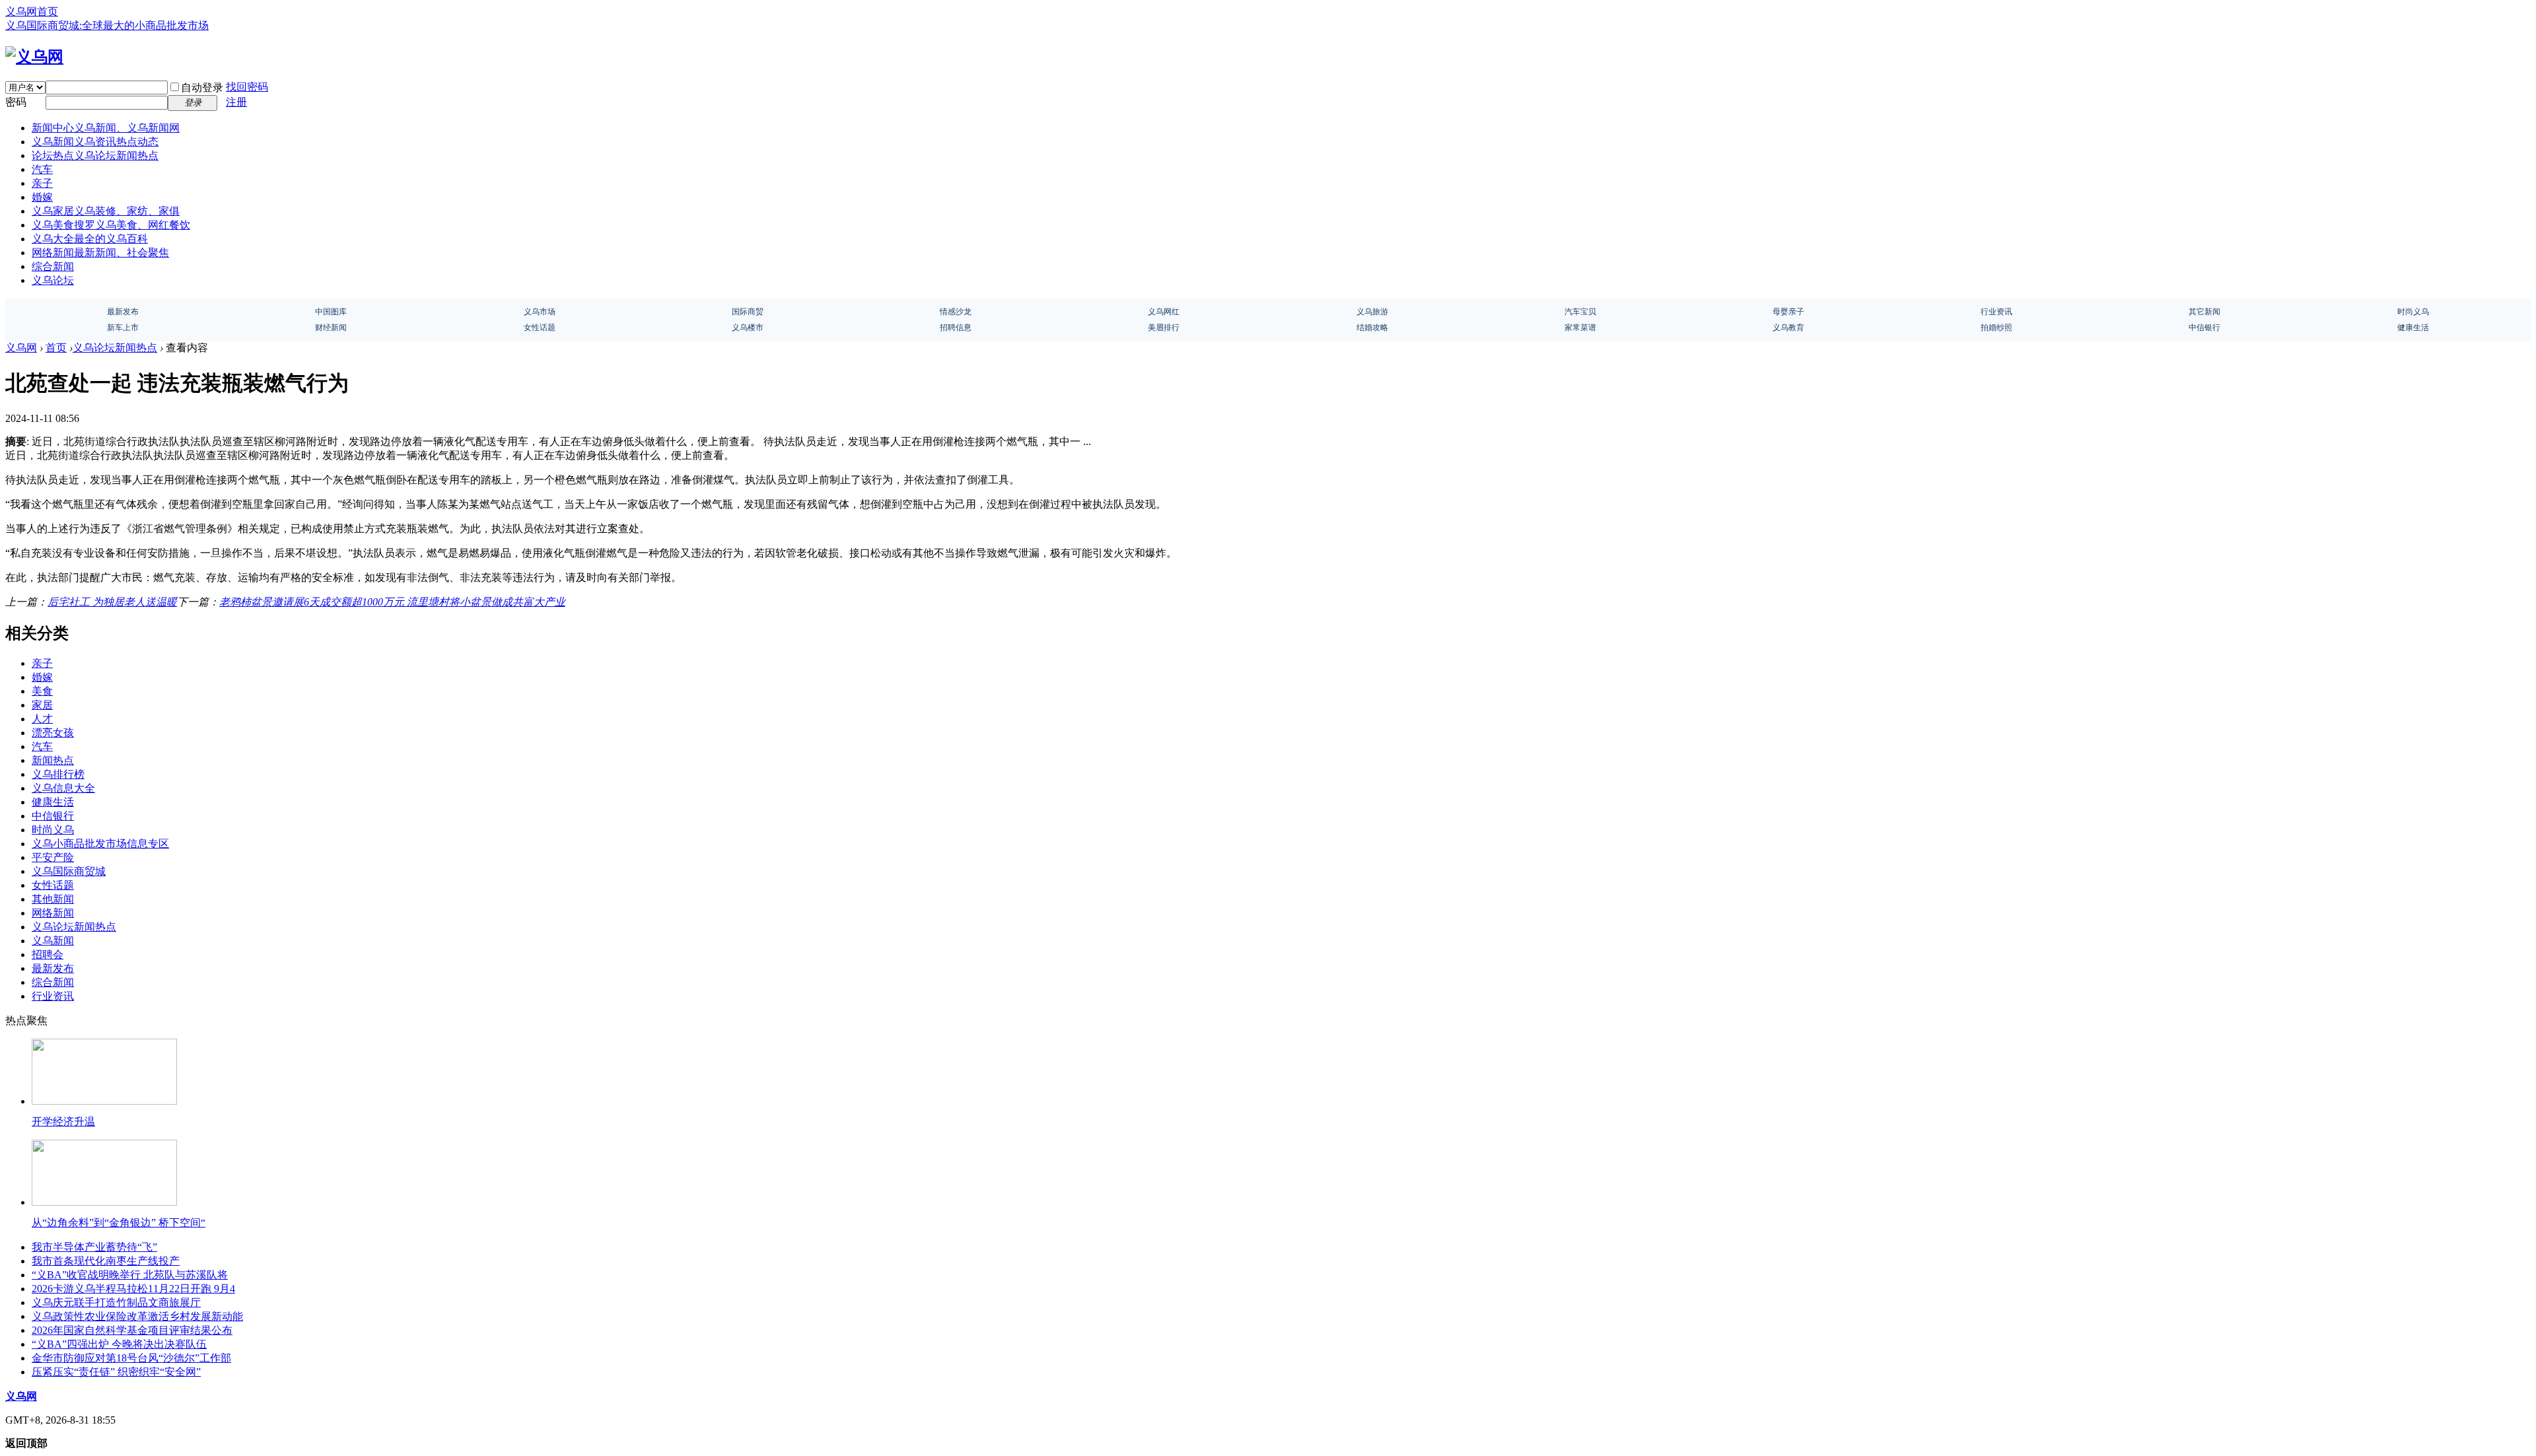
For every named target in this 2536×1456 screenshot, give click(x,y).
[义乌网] (34, 57)
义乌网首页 (32, 12)
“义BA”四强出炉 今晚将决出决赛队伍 (119, 1344)
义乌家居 (106, 211)
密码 (16, 102)
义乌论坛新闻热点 (115, 348)
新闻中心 (106, 128)
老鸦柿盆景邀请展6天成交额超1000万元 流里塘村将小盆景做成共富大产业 (392, 602)
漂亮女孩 (53, 733)
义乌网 (21, 348)
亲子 (42, 183)
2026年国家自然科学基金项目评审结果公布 (132, 1330)
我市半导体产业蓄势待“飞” (94, 1247)
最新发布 (53, 968)
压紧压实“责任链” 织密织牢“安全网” (116, 1372)
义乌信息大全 (63, 788)
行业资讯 (53, 996)
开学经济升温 (63, 1122)
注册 (236, 102)
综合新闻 (53, 266)
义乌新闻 (95, 142)
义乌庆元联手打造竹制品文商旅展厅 (116, 1302)
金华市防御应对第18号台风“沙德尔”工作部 (131, 1358)
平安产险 (53, 857)
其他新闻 (53, 899)
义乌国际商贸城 (69, 871)
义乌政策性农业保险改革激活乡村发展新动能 (137, 1316)
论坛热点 (95, 156)
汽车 (42, 169)
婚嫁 (42, 197)
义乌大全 (90, 239)
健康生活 (53, 802)
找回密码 (247, 87)
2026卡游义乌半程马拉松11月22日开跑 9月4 (133, 1289)
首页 (56, 348)
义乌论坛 (53, 280)
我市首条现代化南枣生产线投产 (106, 1261)
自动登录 (202, 87)
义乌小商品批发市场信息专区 (100, 844)
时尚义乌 (53, 830)
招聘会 (48, 954)
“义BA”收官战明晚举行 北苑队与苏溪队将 (130, 1275)
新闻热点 (53, 760)
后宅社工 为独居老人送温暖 (112, 602)
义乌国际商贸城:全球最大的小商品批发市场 (107, 25)
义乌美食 (111, 225)
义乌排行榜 (58, 774)
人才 (42, 719)
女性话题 (53, 885)
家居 (42, 705)
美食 (42, 691)
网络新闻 (100, 253)
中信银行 (53, 816)
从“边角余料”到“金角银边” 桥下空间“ (119, 1223)
